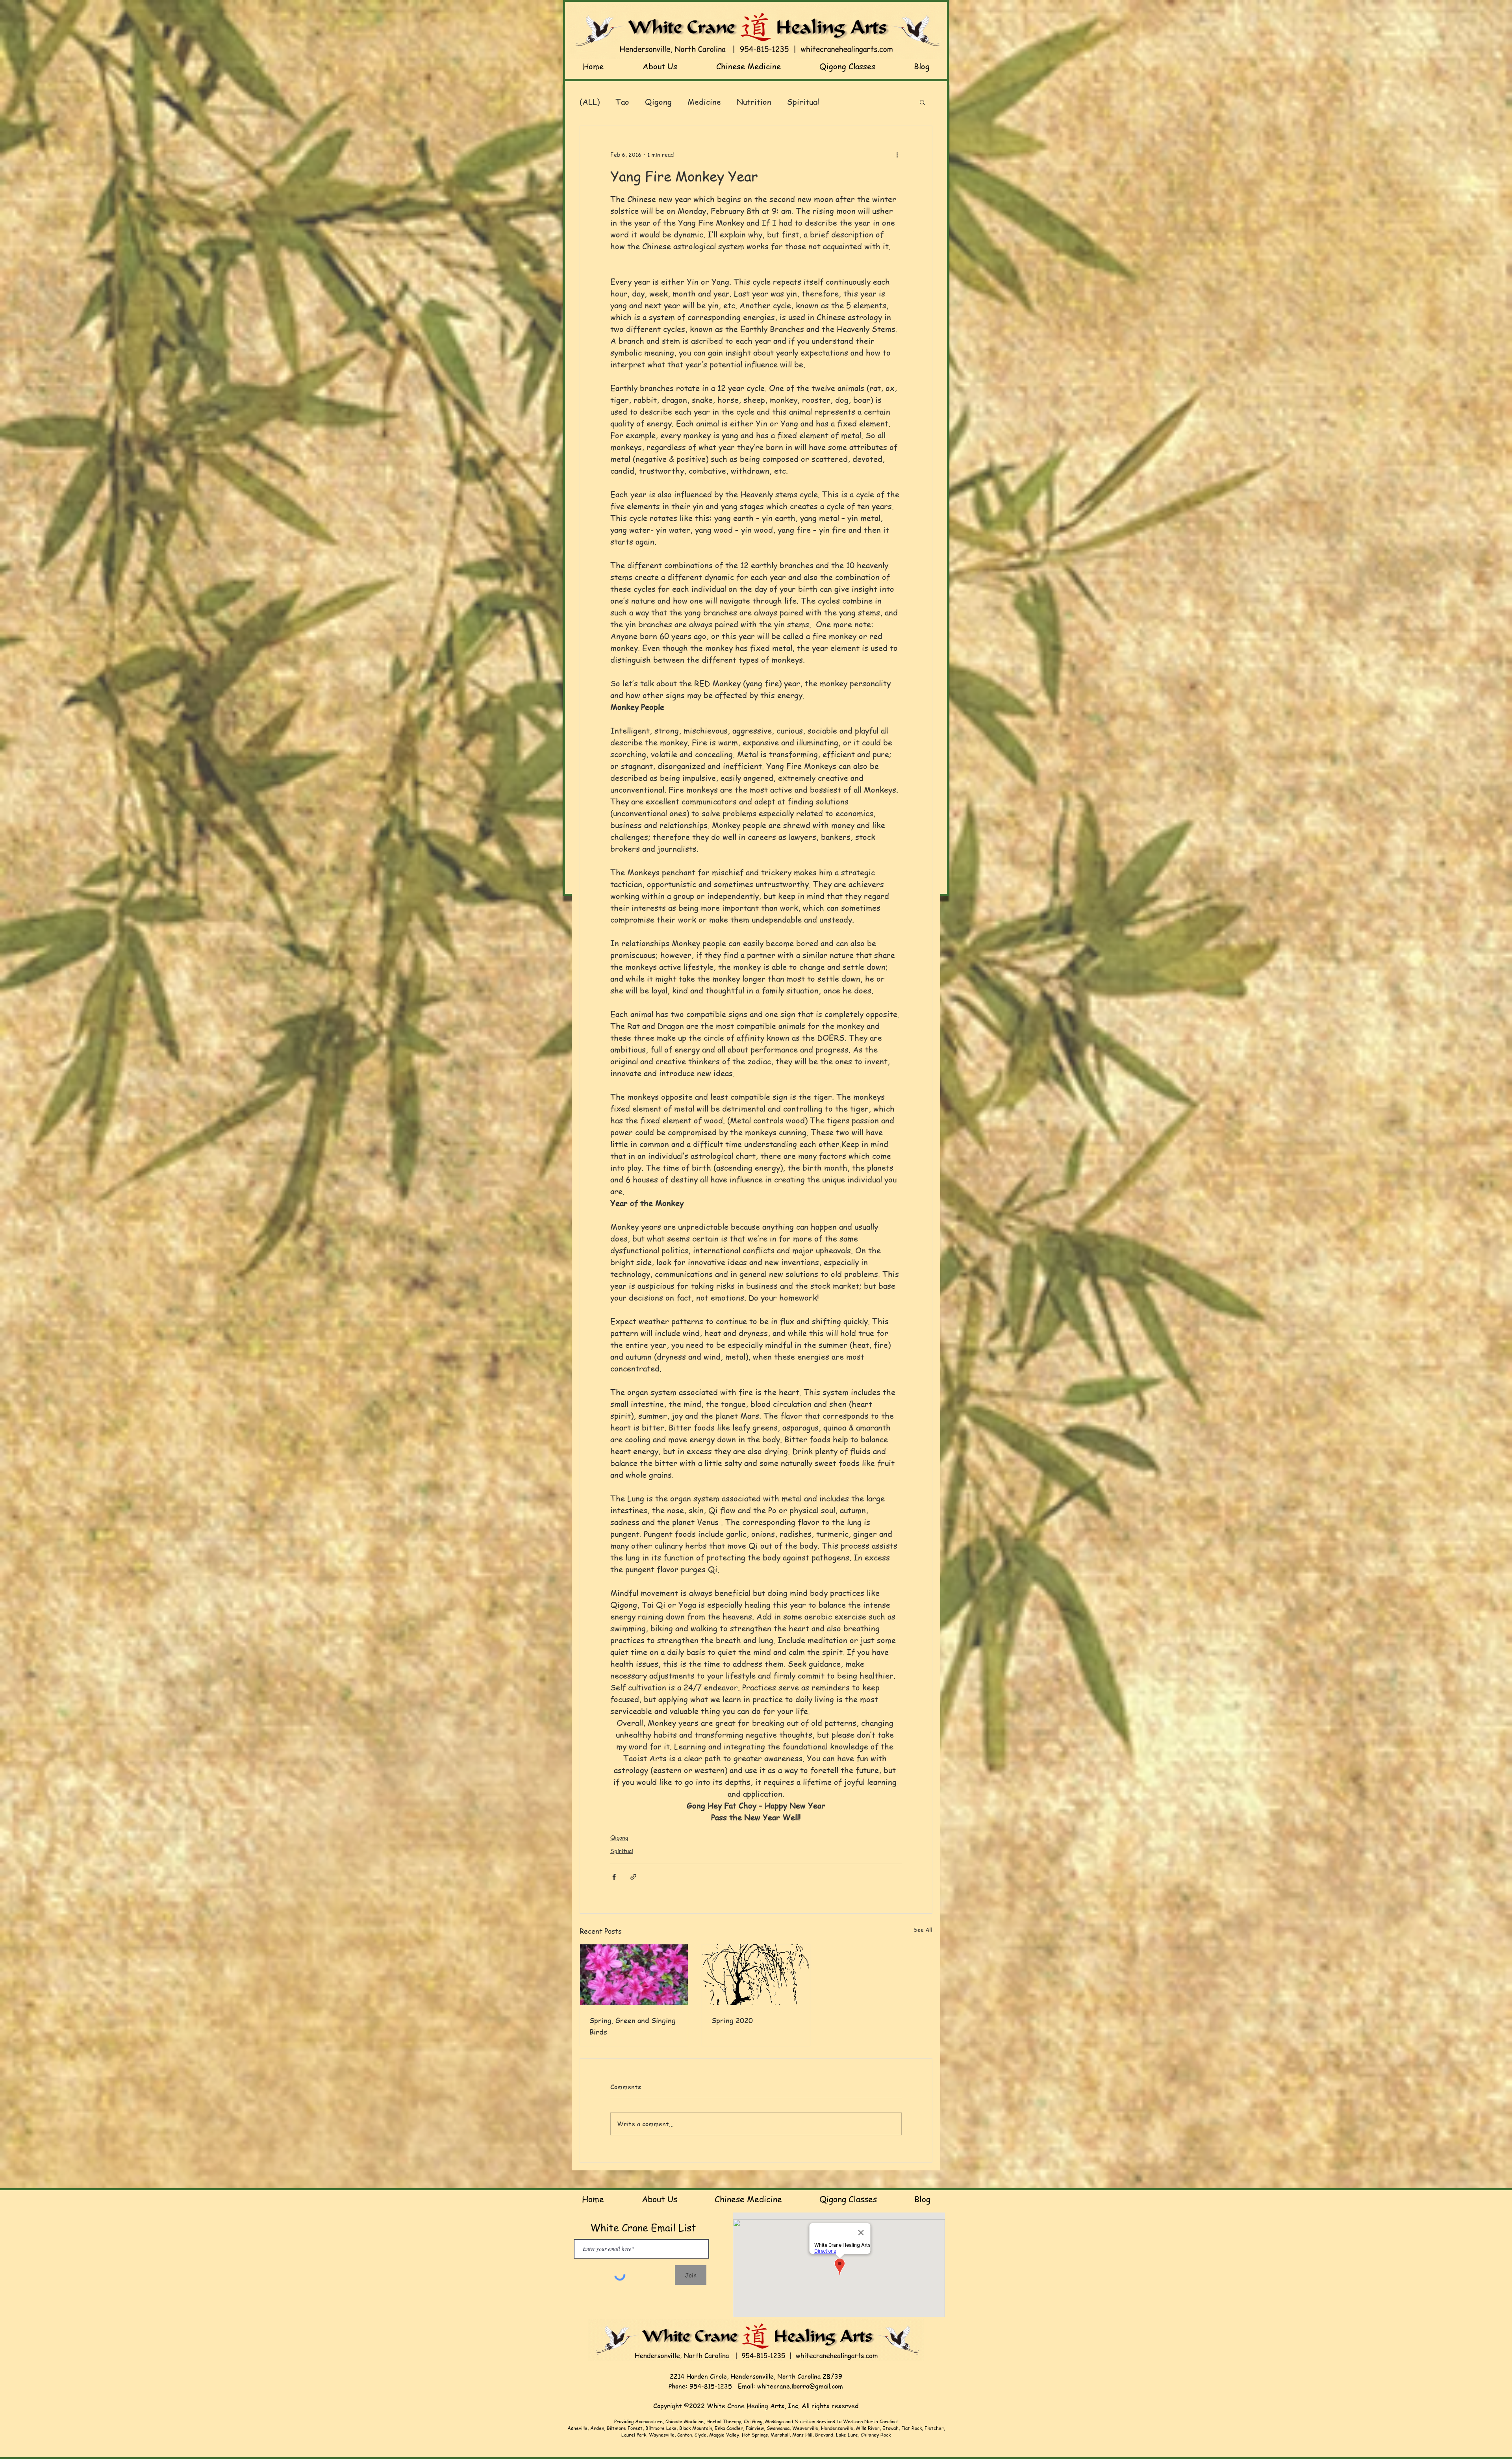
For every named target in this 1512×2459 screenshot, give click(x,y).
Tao (622, 102)
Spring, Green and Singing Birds (633, 2026)
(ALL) (590, 102)
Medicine (704, 102)
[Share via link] (633, 1877)
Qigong (658, 102)
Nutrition (754, 102)
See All (923, 1929)
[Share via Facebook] (614, 1877)
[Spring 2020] (756, 1975)
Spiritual (803, 102)
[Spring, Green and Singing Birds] (634, 1975)
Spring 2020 (732, 2020)
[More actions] (897, 154)
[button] (922, 102)
